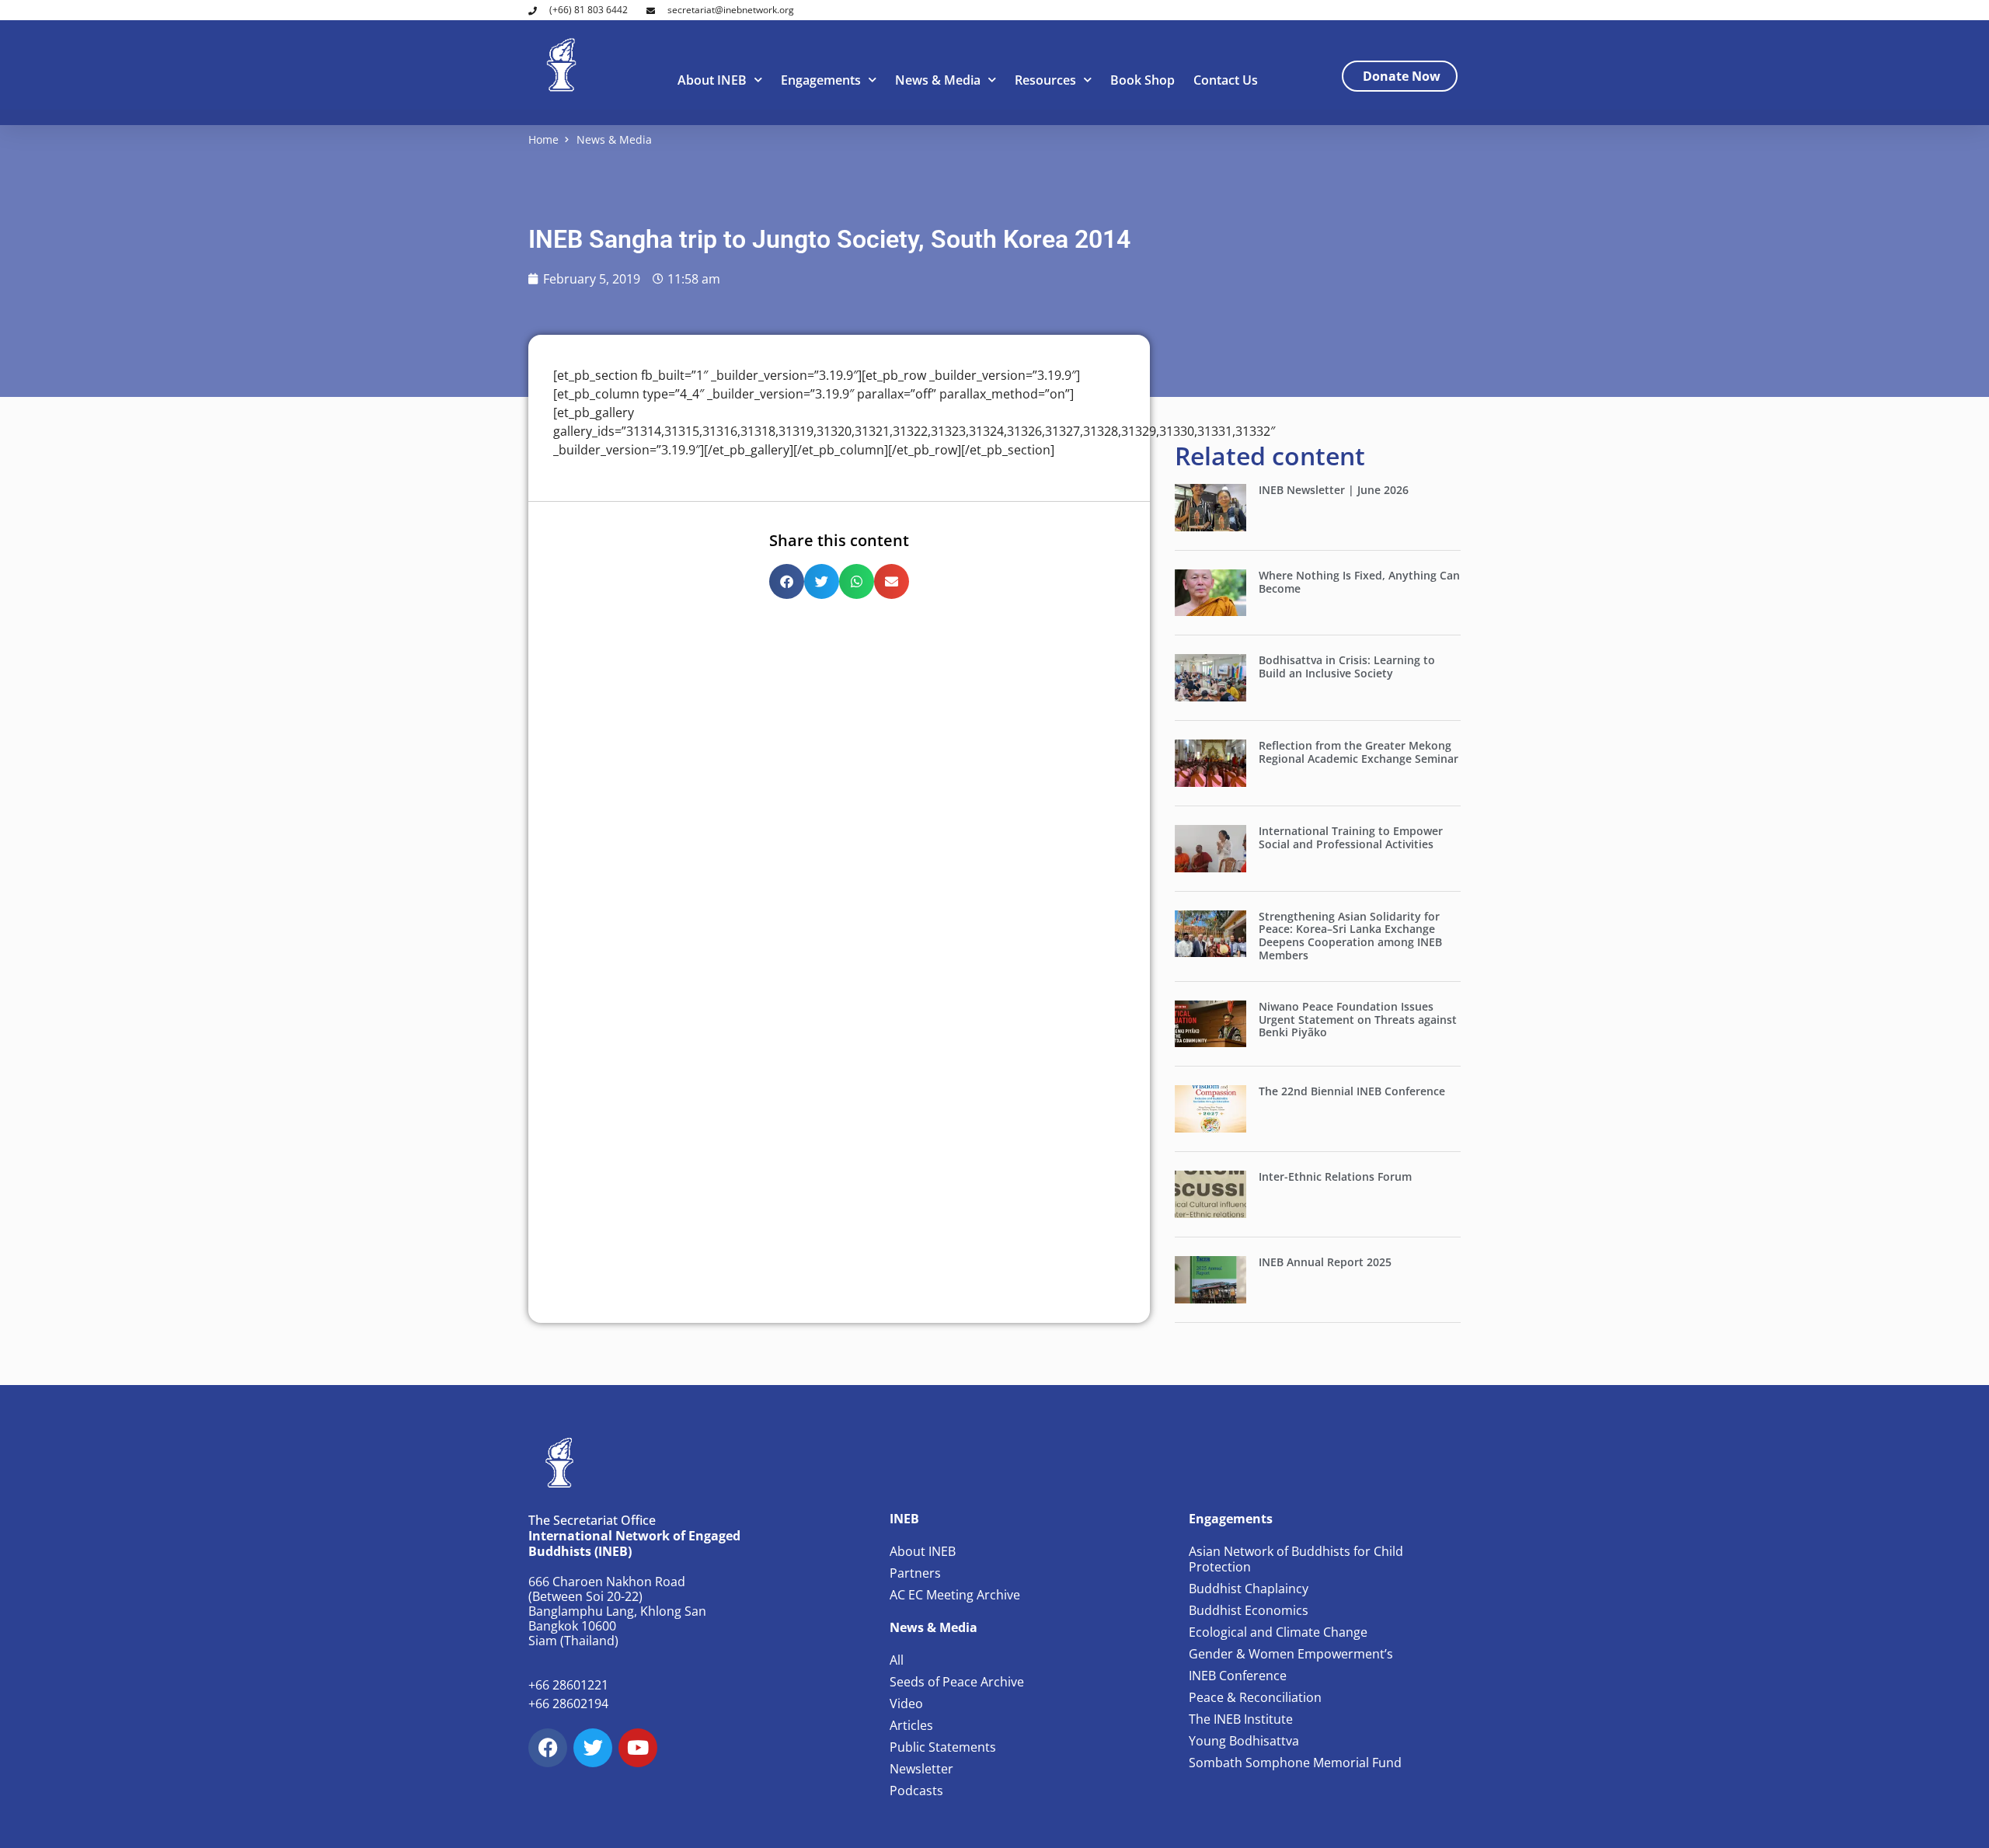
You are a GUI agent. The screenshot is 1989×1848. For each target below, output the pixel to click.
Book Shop (1143, 80)
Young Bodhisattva (1244, 1741)
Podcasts (916, 1791)
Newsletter (921, 1769)
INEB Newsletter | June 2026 (1334, 490)
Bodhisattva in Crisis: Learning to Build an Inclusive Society (1347, 666)
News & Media (938, 80)
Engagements (821, 80)
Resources (1045, 80)
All (897, 1660)
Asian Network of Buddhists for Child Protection (1296, 1559)
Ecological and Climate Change (1278, 1632)
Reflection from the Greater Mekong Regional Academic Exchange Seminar (1359, 752)
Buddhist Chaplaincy (1249, 1589)
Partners (915, 1573)
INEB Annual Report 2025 (1325, 1262)
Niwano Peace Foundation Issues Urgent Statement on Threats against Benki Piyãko (1358, 1020)
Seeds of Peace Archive (957, 1682)
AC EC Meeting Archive (955, 1595)
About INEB (712, 80)
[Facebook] (548, 1748)
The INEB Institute (1241, 1719)
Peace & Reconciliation (1255, 1697)
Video (906, 1704)
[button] (787, 581)
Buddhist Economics (1249, 1610)
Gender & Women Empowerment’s (1291, 1654)
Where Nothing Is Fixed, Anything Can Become (1359, 582)
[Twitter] (593, 1748)
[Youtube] (638, 1748)
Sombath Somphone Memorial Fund (1295, 1763)
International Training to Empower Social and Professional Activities (1351, 837)
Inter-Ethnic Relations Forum (1335, 1176)
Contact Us (1226, 80)
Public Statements (943, 1747)
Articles (911, 1725)
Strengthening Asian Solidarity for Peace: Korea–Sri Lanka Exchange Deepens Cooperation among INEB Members (1350, 936)
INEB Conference (1238, 1676)
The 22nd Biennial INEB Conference (1352, 1091)
